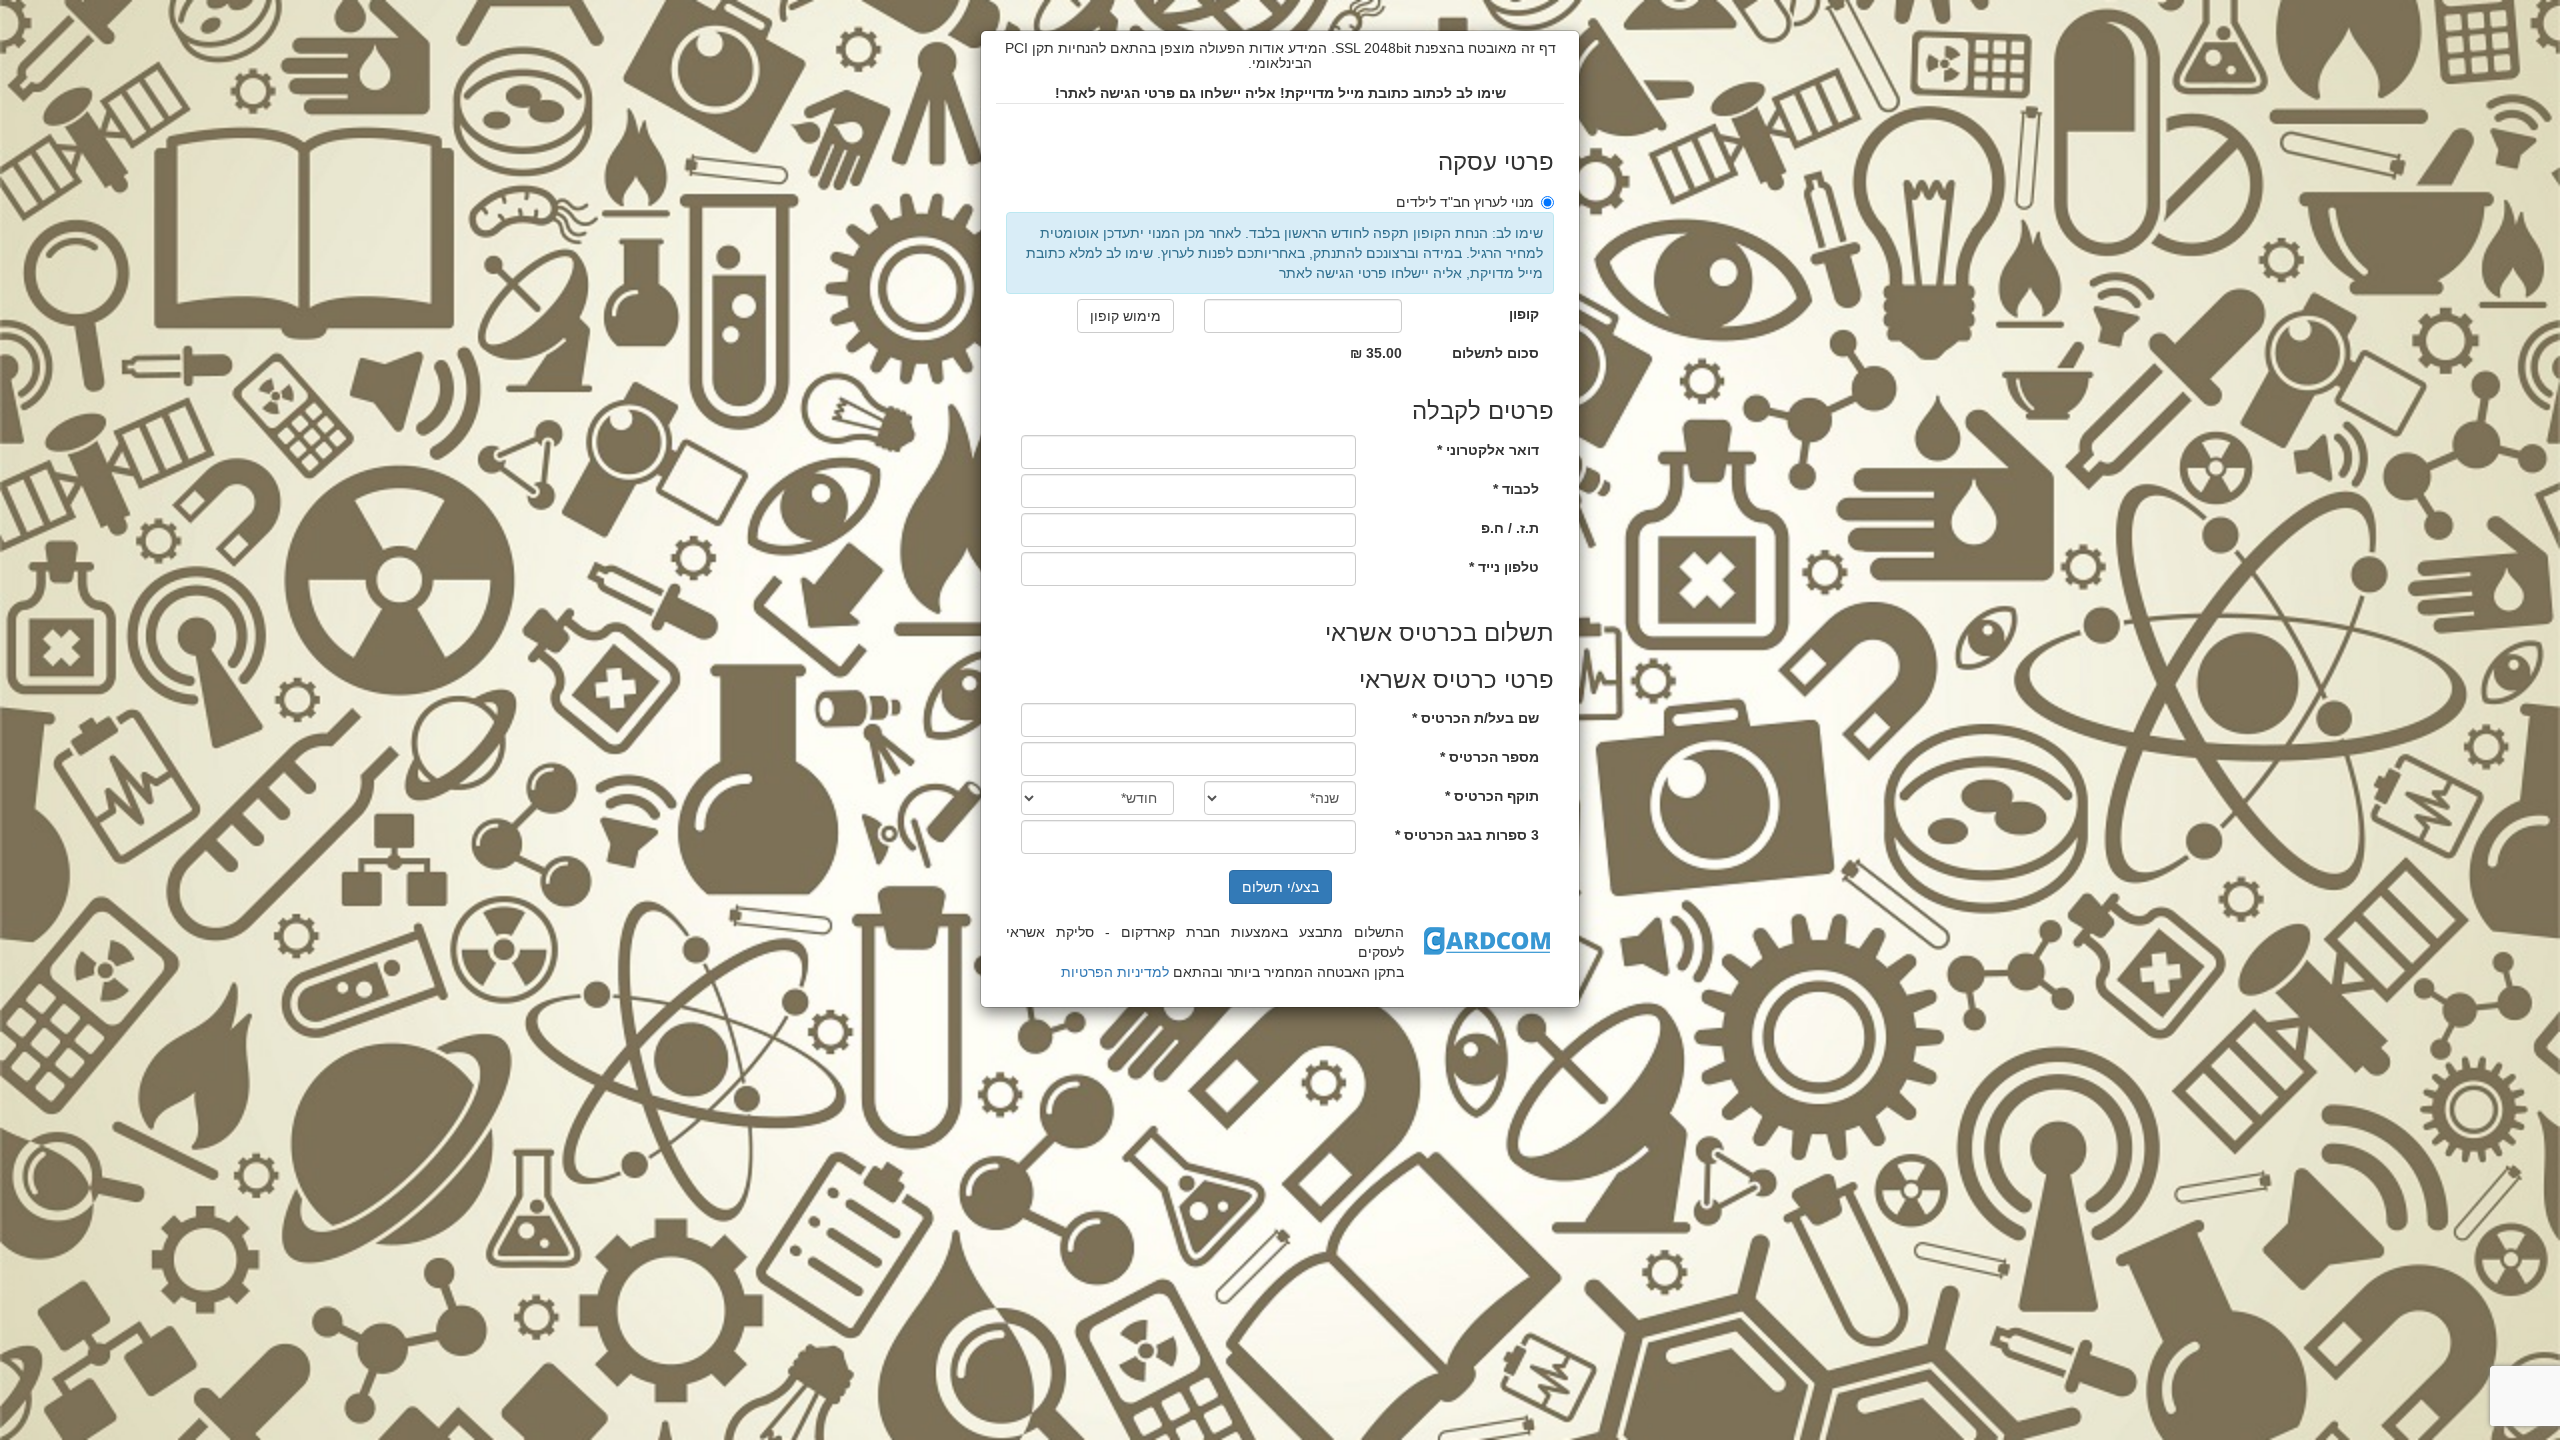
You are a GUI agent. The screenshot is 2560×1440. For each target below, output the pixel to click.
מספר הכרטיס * (1489, 757)
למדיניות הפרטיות (1115, 972)
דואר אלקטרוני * (1488, 450)
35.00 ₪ (1376, 353)
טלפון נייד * (1504, 567)
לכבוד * (1516, 489)
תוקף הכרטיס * (1492, 796)
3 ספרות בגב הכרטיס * (1467, 835)
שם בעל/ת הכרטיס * (1475, 718)
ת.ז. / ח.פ (1510, 528)
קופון (1524, 314)
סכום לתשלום (1495, 353)
